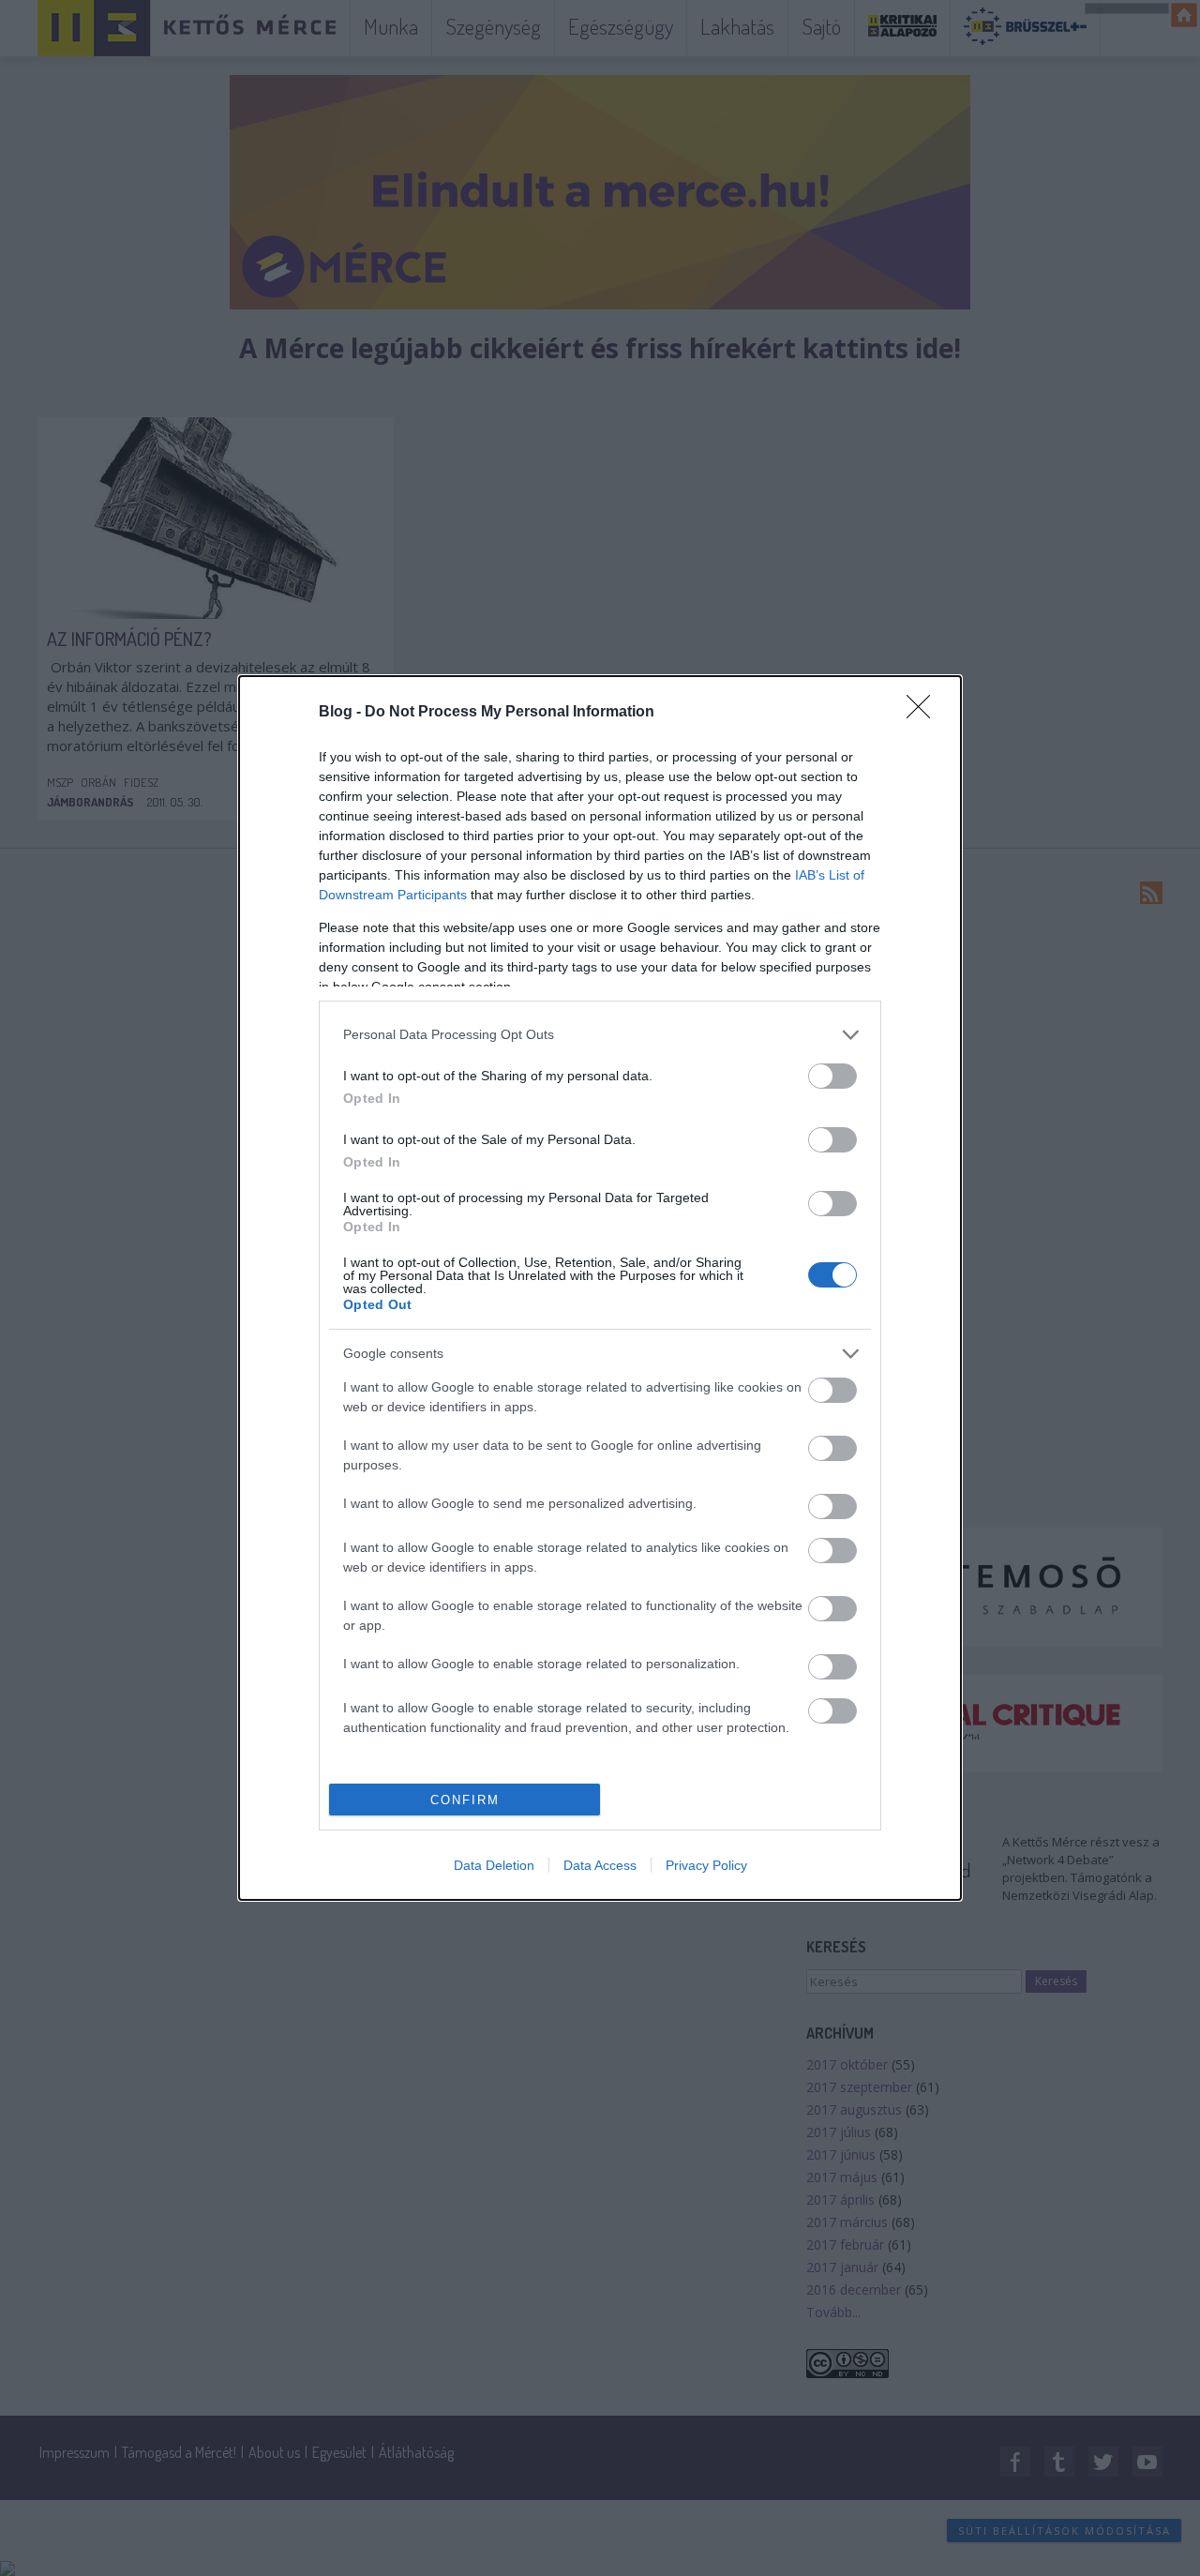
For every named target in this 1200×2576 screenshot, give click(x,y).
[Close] (924, 713)
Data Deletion (494, 1865)
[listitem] (600, 1035)
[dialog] (600, 1288)
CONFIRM (465, 1800)
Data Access (600, 1865)
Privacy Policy (706, 1865)
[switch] (832, 1076)
